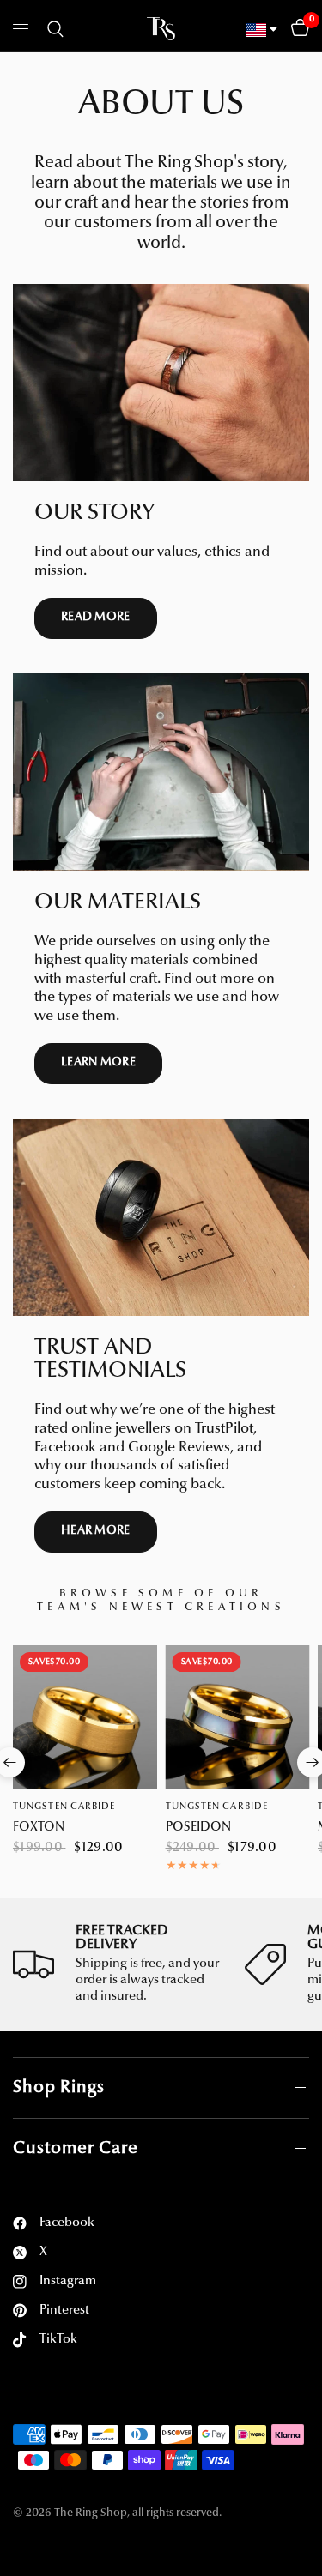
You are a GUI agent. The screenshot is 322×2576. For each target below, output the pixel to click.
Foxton (39, 1828)
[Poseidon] (238, 1717)
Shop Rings (59, 2088)
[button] (96, 618)
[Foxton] (85, 1717)
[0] (297, 29)
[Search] (52, 29)
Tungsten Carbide (64, 1807)
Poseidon (198, 1828)
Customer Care (76, 2149)
